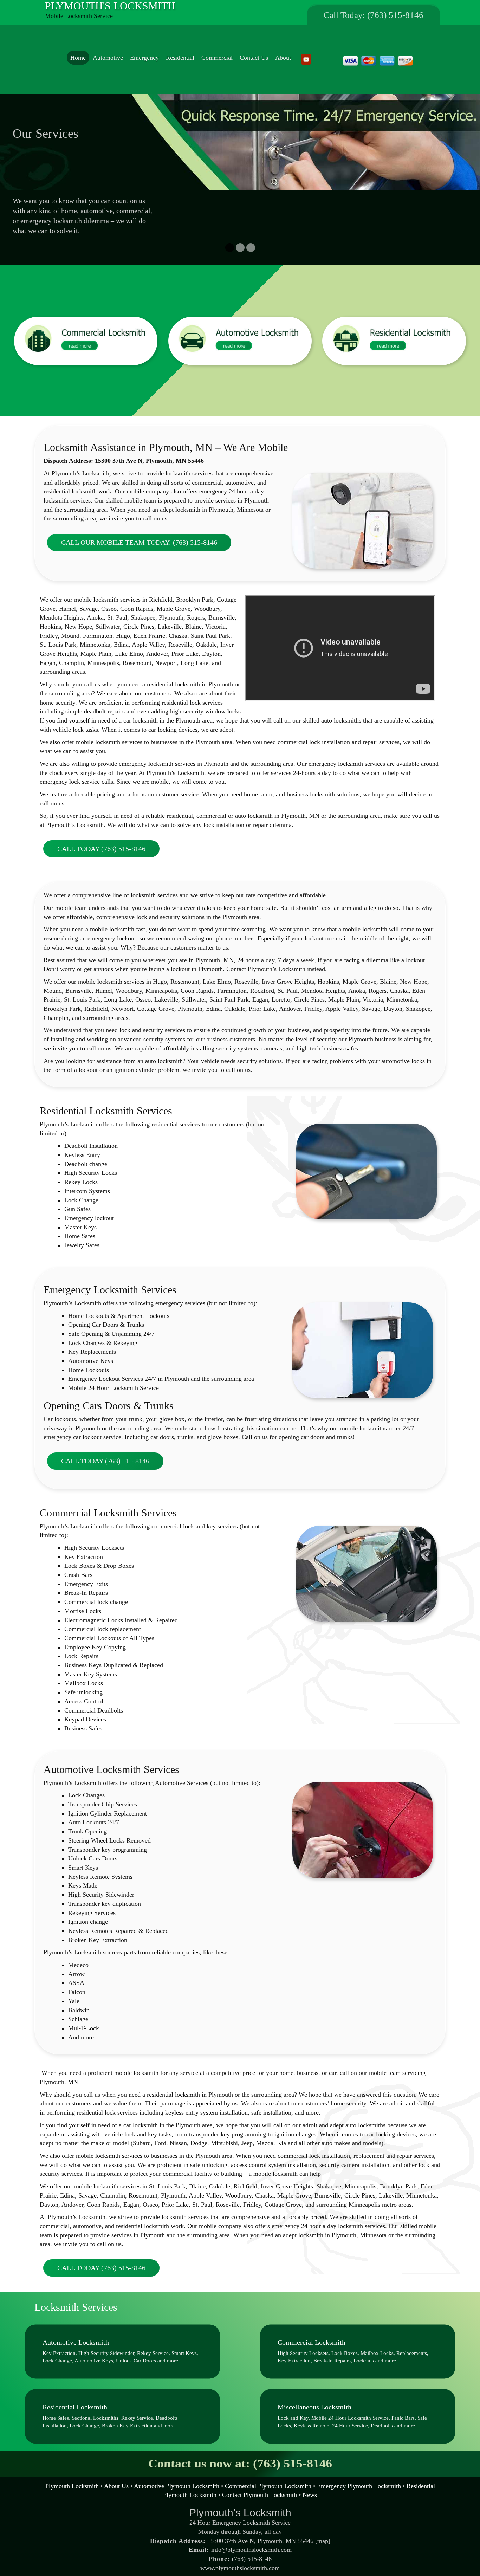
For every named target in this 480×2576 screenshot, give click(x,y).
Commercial (217, 58)
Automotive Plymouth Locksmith (177, 2476)
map (323, 2531)
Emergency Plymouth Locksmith (359, 2476)
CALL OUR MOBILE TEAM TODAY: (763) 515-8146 (139, 532)
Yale (74, 1991)
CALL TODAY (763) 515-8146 (101, 839)
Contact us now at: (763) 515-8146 (240, 2454)
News (310, 2485)
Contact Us (254, 58)
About (283, 58)
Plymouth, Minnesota (359, 2225)
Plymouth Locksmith (72, 2476)
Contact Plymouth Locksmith (260, 2485)
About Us (116, 2476)
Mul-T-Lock (84, 2018)
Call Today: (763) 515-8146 (374, 15)
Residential (180, 58)
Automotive (108, 58)
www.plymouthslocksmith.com (240, 2558)
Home (78, 58)
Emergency (144, 58)
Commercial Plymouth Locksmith (268, 2476)
